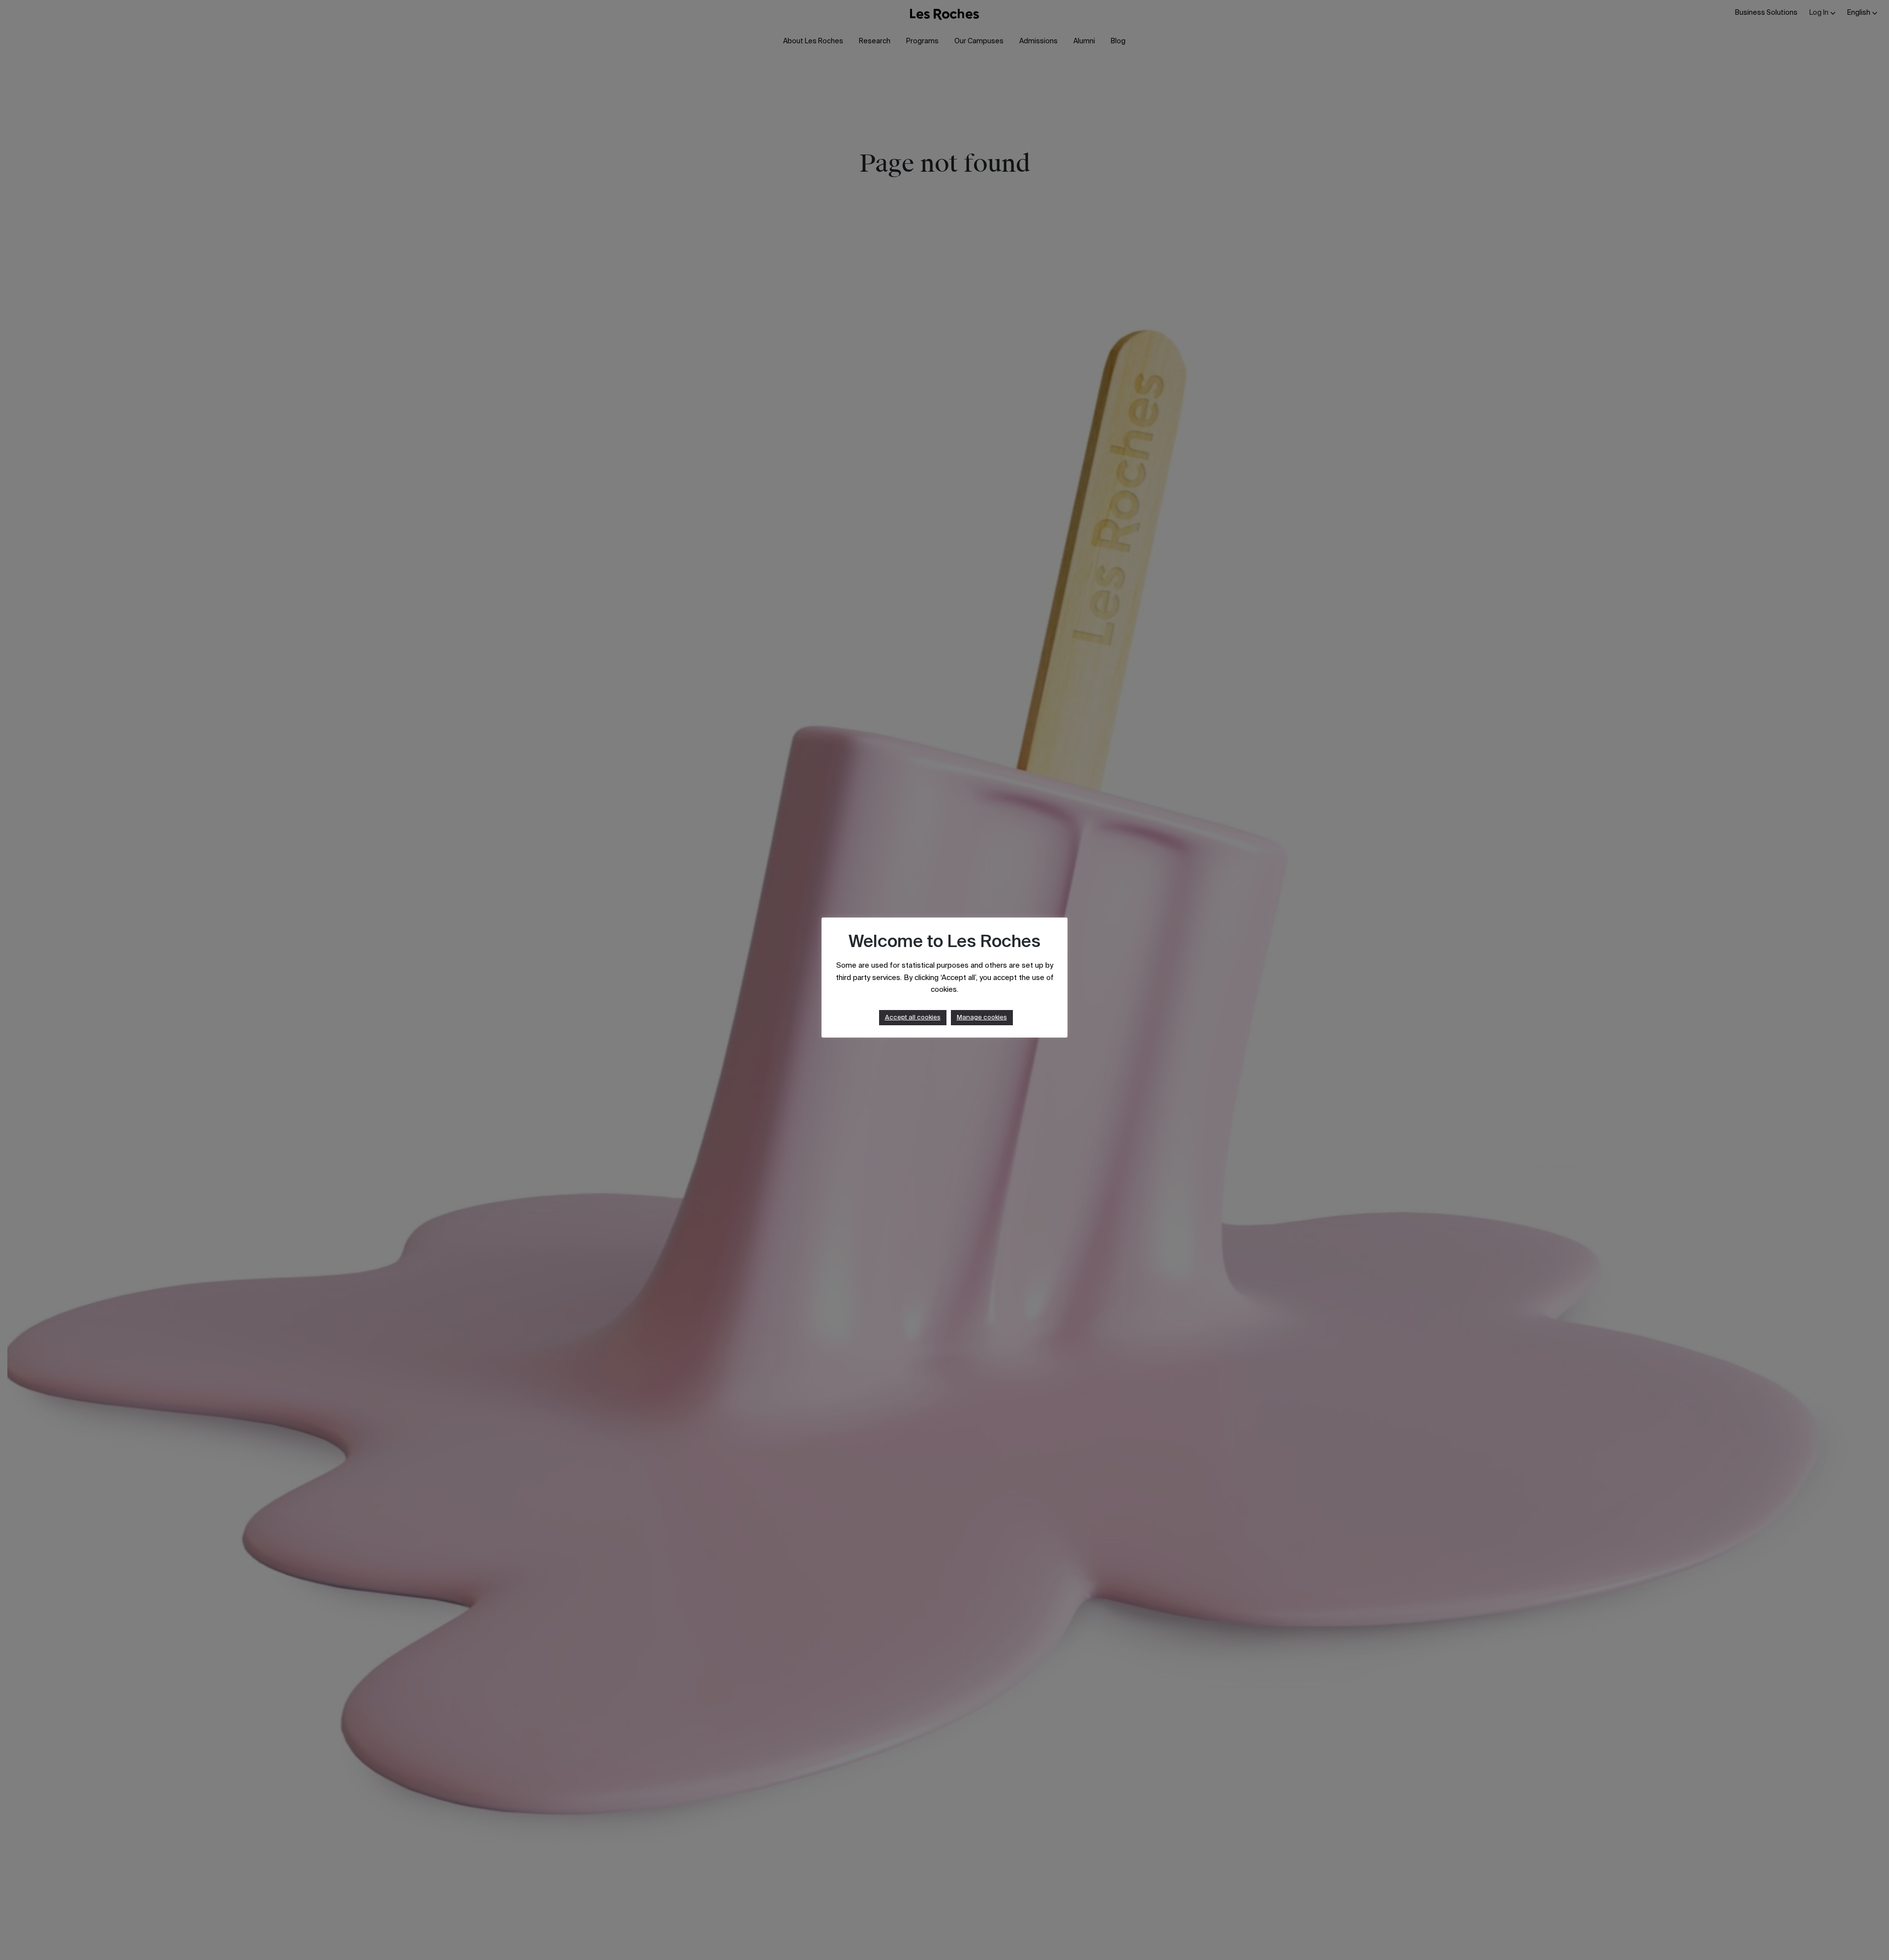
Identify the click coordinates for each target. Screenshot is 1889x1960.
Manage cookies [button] (982, 1018)
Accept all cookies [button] (913, 1018)
